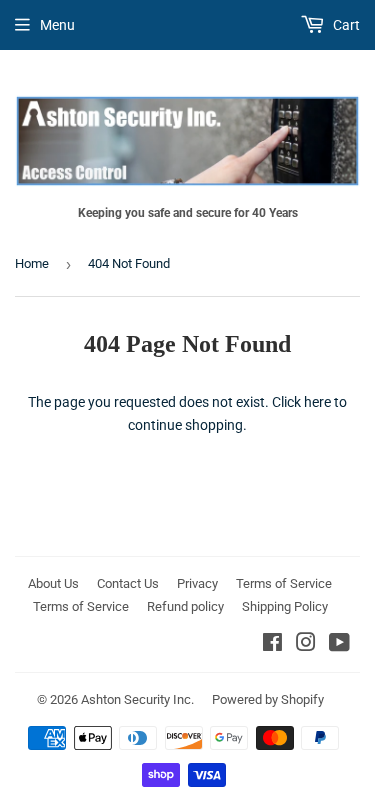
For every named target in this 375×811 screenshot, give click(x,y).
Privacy (197, 583)
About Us (53, 583)
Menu (57, 25)
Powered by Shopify (268, 699)
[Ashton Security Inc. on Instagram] (306, 645)
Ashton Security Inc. (137, 699)
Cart (345, 25)
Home (32, 263)
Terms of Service (284, 583)
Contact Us (128, 583)
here (317, 402)
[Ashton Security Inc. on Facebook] (272, 645)
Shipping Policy (285, 606)
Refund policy (185, 606)
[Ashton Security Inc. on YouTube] (339, 645)
